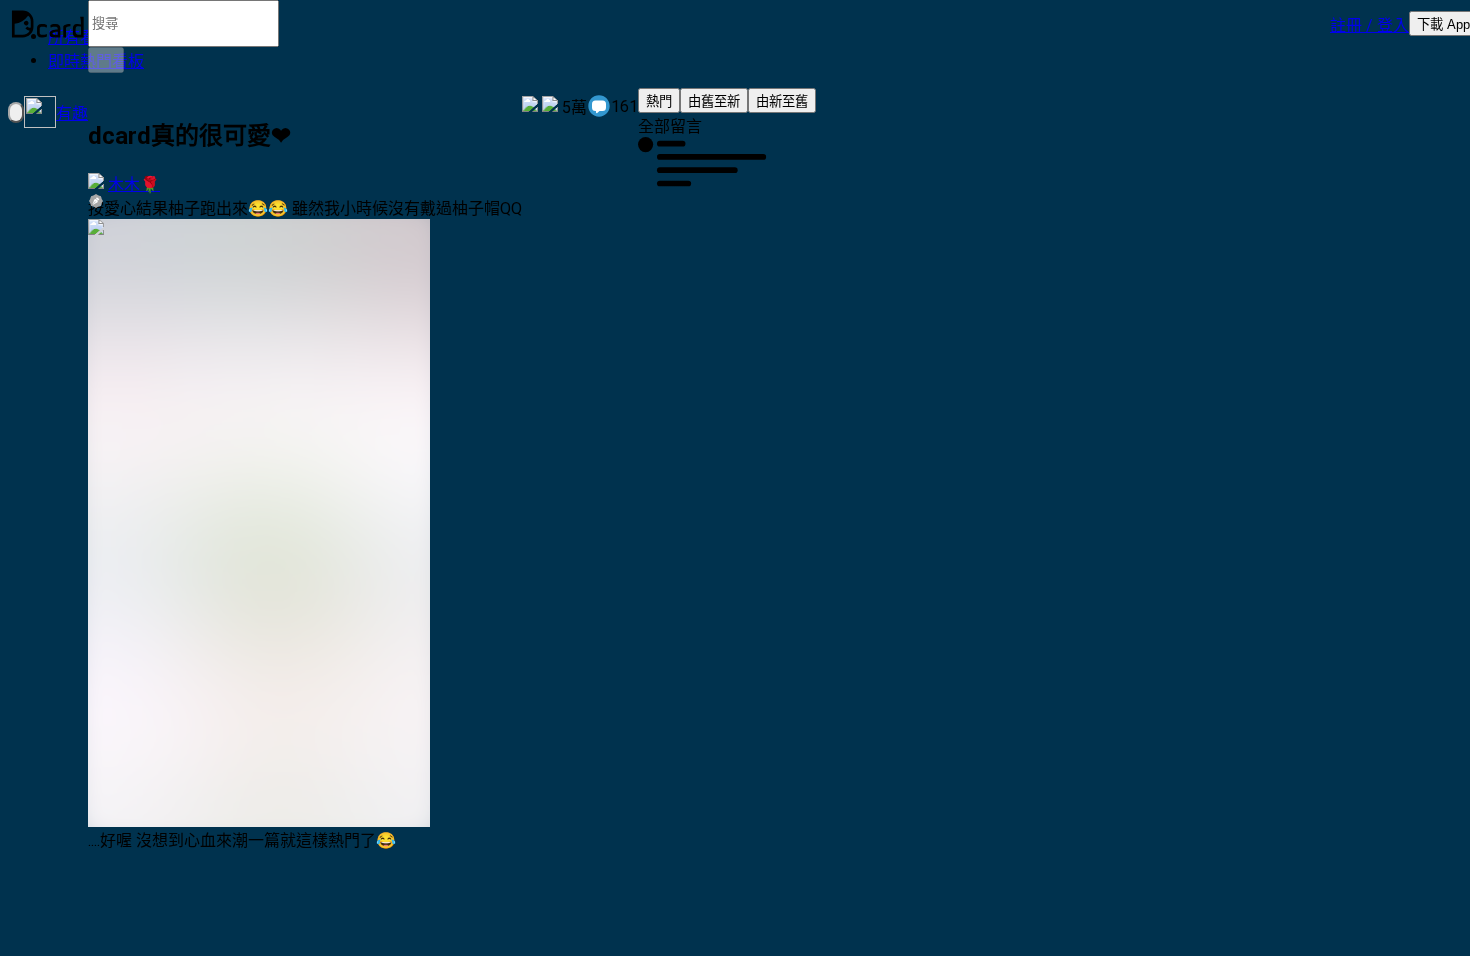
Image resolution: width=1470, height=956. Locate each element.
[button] (1369, 24)
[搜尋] (106, 60)
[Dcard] (48, 24)
